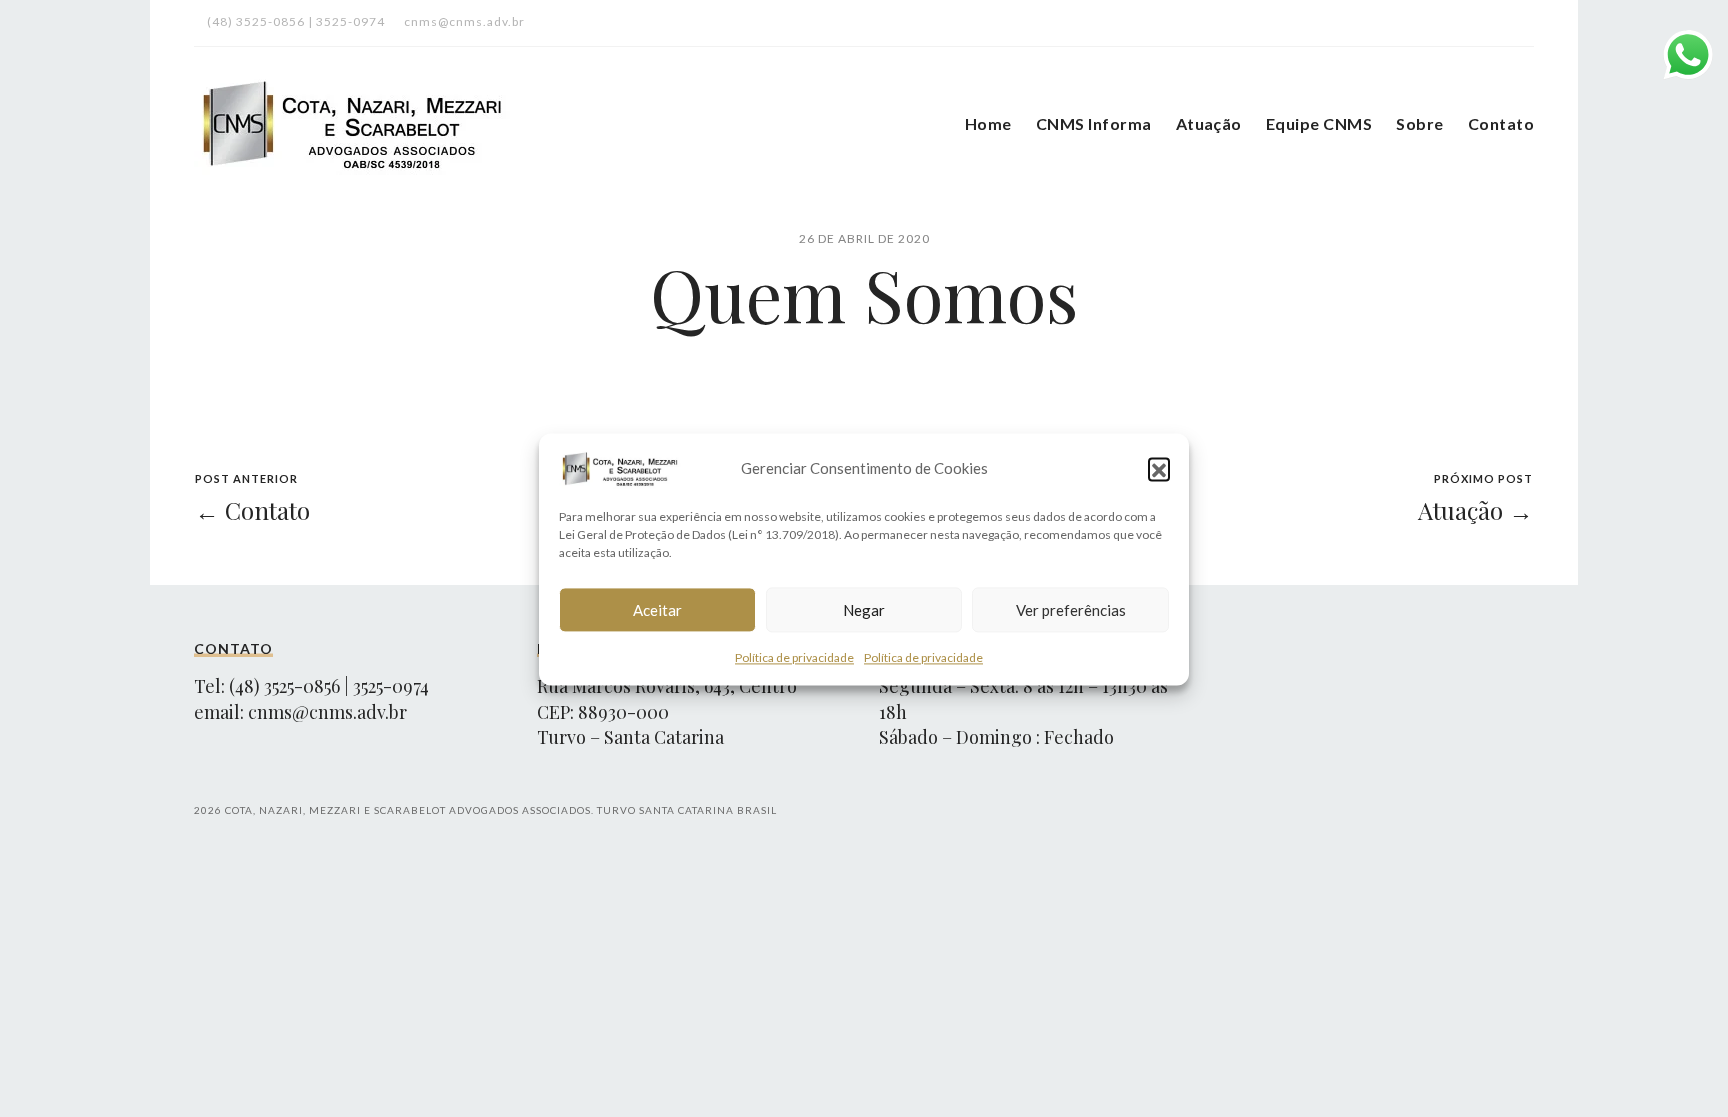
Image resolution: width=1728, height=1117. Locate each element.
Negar (864, 609)
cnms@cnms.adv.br (327, 712)
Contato (1501, 123)
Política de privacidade (794, 657)
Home (988, 123)
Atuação (1209, 123)
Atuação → (1475, 510)
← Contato (252, 510)
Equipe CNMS (1319, 123)
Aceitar (657, 609)
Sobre (1419, 123)
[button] (1159, 468)
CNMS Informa (1094, 123)
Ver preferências (1071, 609)
